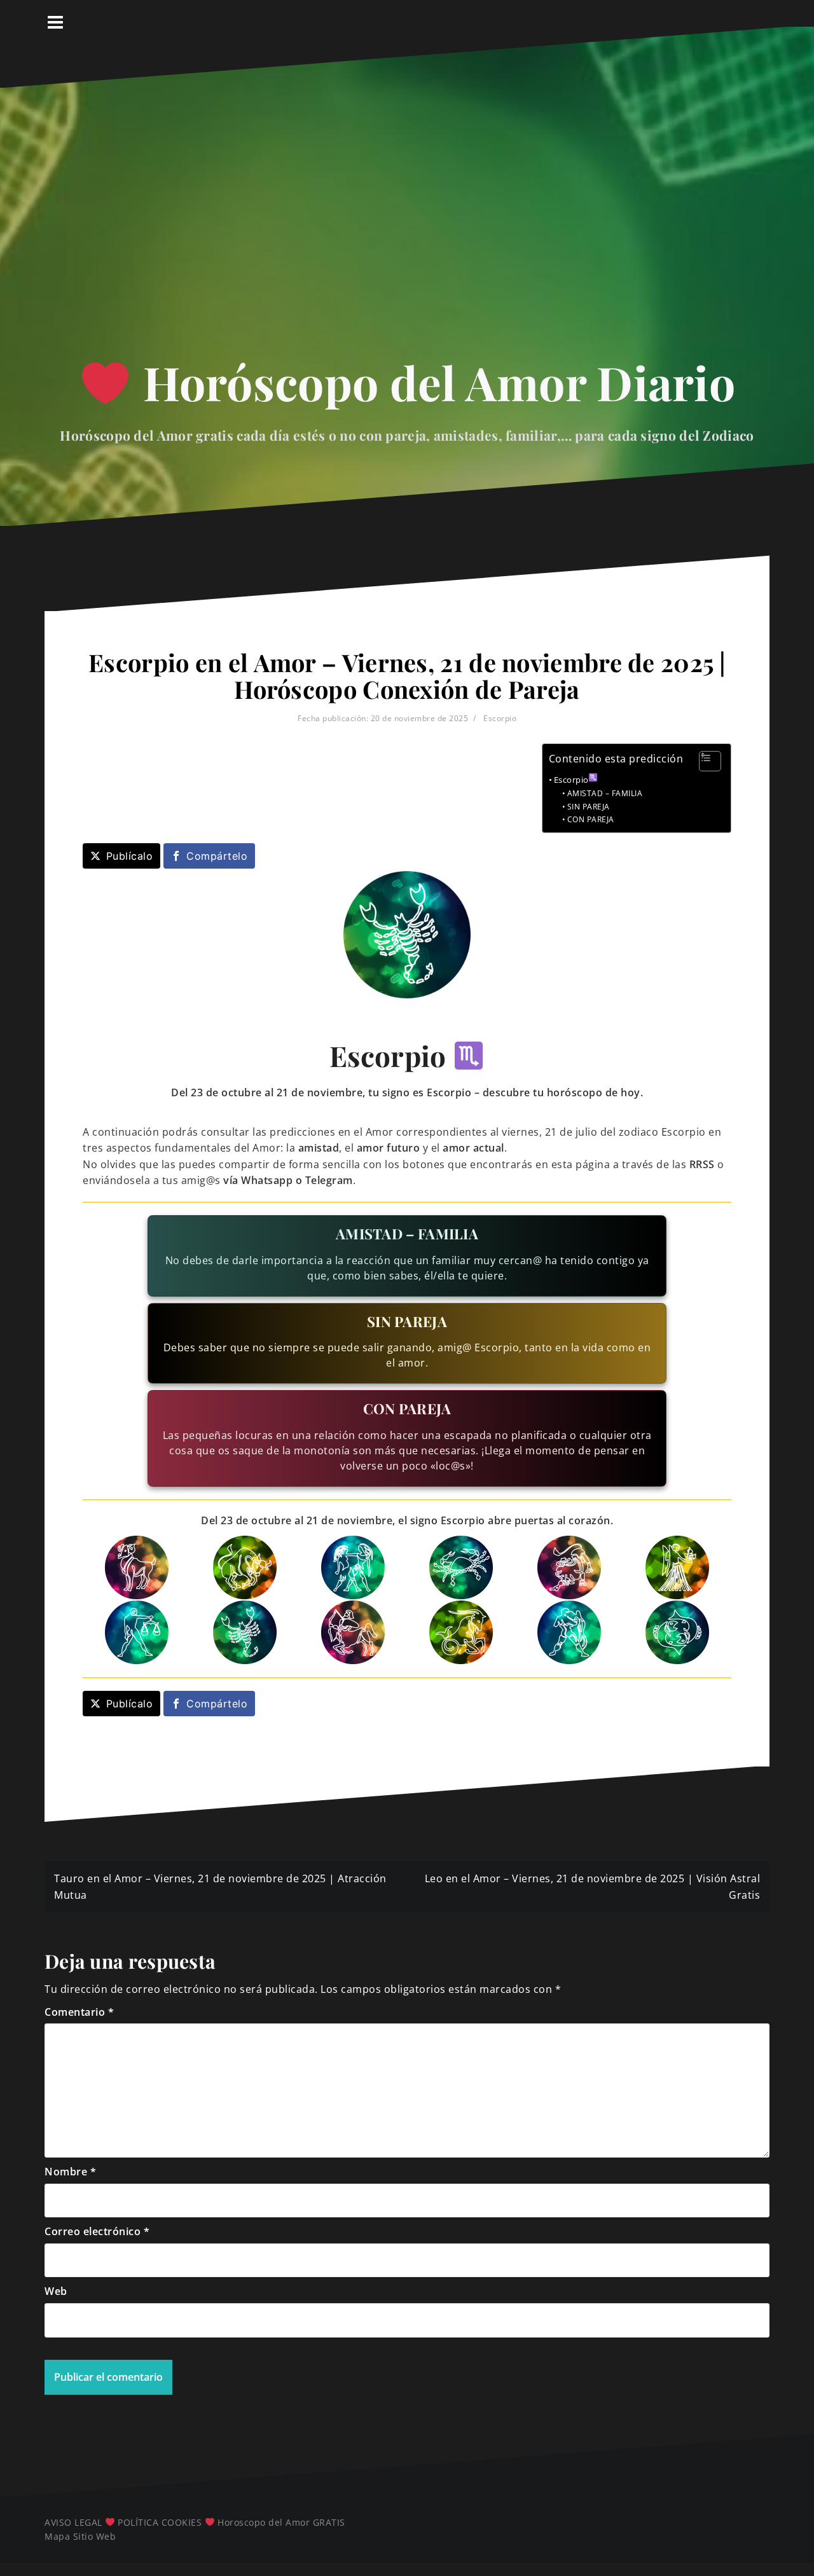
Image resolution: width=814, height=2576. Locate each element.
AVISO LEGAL (73, 2522)
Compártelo (217, 856)
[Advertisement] (407, 228)
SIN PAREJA (589, 807)
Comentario (79, 2012)
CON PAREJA (591, 819)
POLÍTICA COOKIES (160, 2522)
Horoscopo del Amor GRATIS (281, 2522)
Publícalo (130, 856)
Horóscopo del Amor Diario (433, 382)
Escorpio (500, 718)
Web (56, 2291)
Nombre (70, 2172)
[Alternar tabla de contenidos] (704, 761)
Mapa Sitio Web (80, 2536)
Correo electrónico (97, 2231)
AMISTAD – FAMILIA (605, 793)
